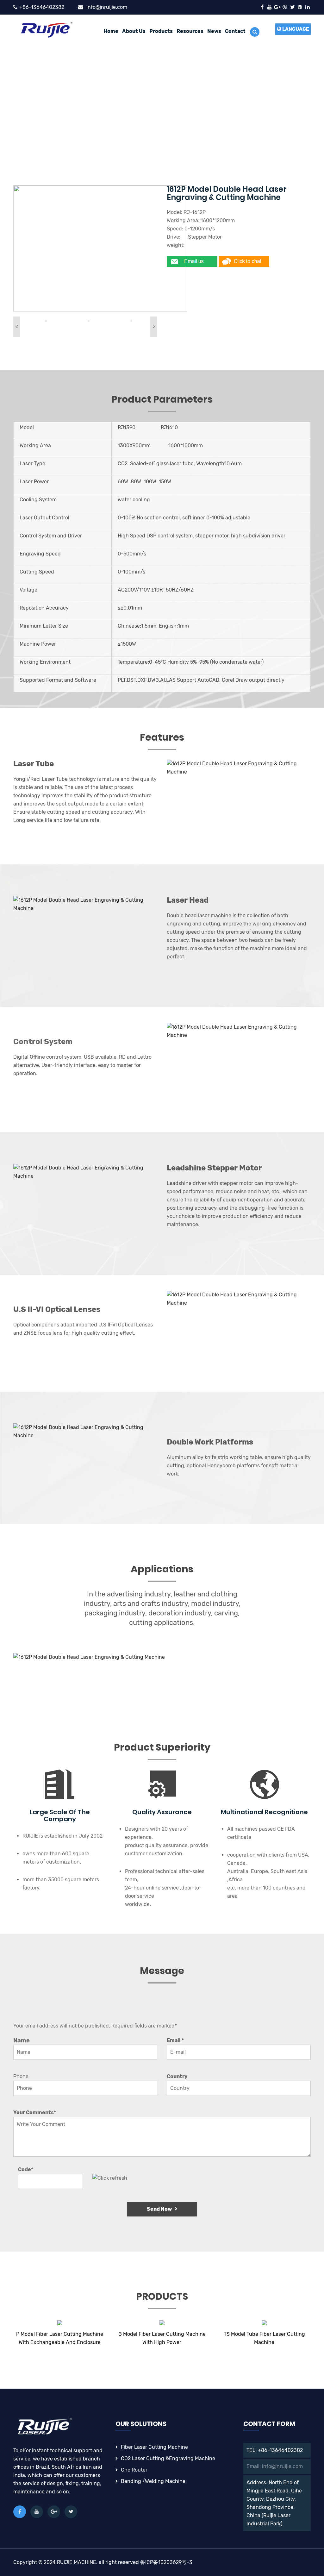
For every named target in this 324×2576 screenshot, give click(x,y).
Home (111, 31)
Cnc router (134, 2470)
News (214, 31)
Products (161, 31)
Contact (235, 31)
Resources (190, 31)
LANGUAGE (295, 29)
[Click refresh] (110, 2178)
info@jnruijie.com (107, 7)
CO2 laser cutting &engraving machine (168, 2458)
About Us (134, 31)
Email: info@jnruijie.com (275, 2466)
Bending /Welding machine (153, 2481)
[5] (46, 320)
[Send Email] (193, 261)
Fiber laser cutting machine (154, 2447)
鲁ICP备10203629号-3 (166, 2562)
